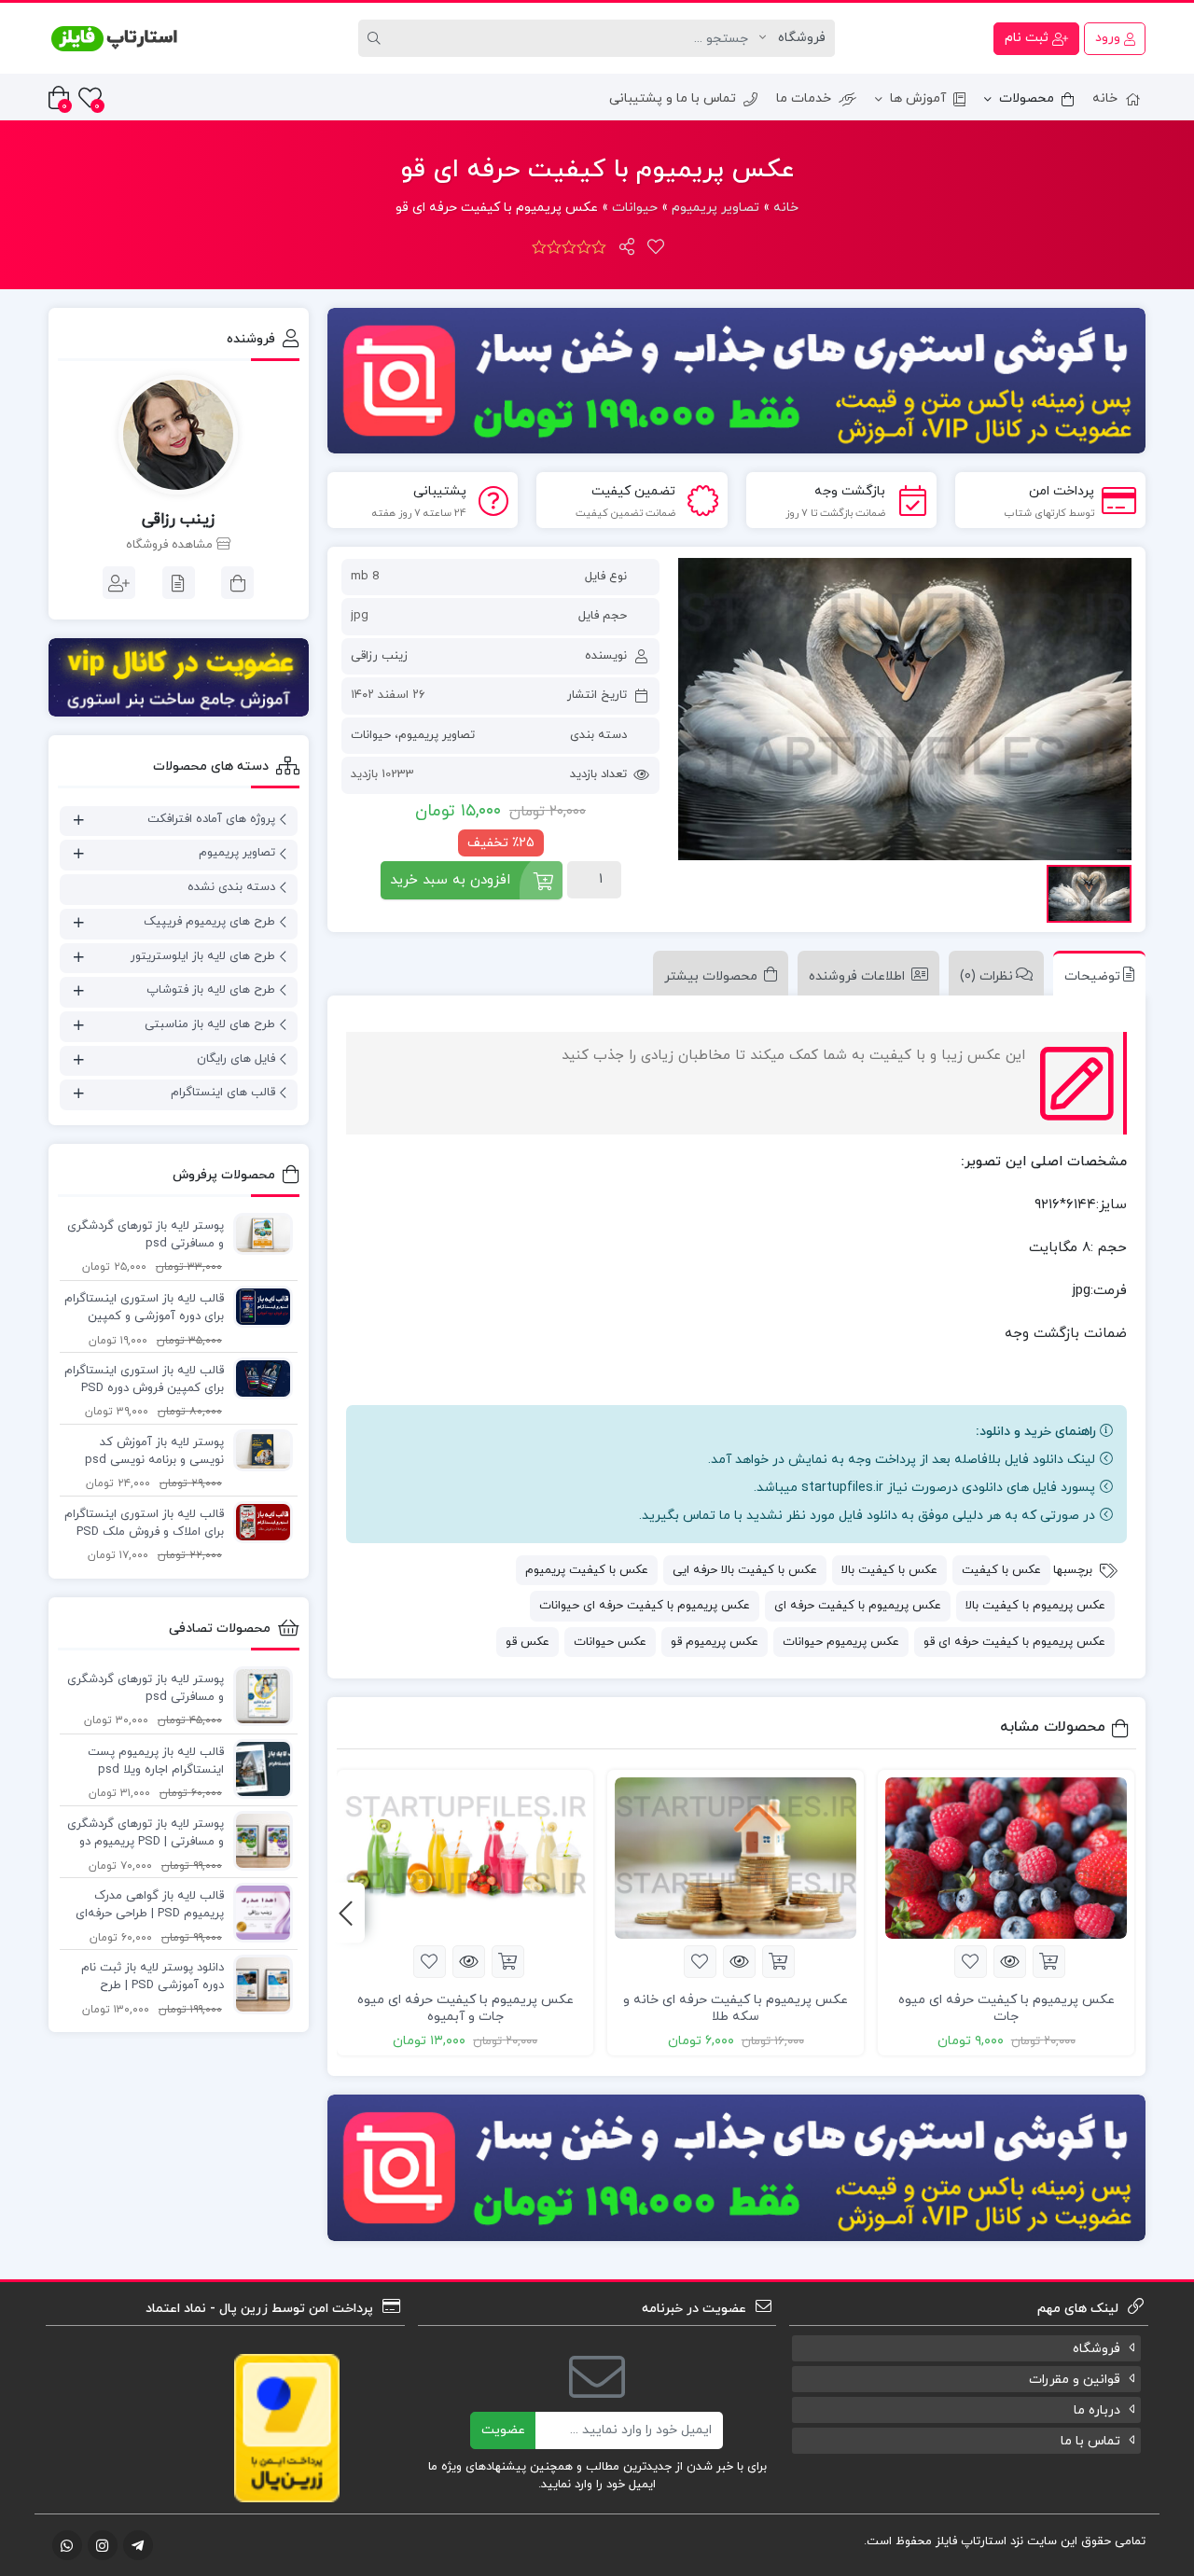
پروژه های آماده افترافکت (211, 819)
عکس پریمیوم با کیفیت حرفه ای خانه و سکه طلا (736, 2008)
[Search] (377, 38)
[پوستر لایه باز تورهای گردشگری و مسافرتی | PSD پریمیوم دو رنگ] (258, 1840)
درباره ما (1097, 2410)
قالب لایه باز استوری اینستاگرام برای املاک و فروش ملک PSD (144, 1524)
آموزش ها (918, 98)
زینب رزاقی (379, 656)
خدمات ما (804, 98)
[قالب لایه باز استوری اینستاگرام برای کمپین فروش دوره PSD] (258, 1377)
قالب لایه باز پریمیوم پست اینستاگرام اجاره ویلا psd (156, 1761)
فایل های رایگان (236, 1059)
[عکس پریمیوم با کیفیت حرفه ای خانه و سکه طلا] (736, 1858)
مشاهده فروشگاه (171, 545)
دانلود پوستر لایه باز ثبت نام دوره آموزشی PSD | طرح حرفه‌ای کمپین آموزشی (153, 1978)
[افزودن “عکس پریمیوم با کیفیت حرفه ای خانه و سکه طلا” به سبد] (778, 1962)
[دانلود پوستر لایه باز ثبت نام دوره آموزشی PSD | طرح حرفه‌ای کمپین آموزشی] (258, 1984)
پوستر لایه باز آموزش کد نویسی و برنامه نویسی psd (154, 1452)
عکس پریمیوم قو (715, 1642)
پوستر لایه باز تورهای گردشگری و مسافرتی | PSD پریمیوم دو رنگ (146, 1834)
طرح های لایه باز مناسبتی (210, 1024)
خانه (1105, 98)
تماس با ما (1090, 2441)
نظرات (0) (986, 976)
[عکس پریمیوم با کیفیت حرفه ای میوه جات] (1006, 1858)
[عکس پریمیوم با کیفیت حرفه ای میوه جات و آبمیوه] (465, 1858)
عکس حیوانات (610, 1642)
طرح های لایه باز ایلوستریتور (203, 956)
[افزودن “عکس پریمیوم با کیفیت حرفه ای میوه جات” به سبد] (1049, 1962)
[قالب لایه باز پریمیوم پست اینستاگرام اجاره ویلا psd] (258, 1768)
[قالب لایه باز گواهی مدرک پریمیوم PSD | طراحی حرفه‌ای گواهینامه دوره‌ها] (258, 1912)
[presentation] (346, 1913)
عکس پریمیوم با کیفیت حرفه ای (858, 1606)
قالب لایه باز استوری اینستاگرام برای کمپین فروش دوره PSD (144, 1380)
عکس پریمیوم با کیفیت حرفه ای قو (1014, 1642)
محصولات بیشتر (711, 976)
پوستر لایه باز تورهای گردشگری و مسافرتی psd (146, 1235)
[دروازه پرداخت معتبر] (287, 2427)
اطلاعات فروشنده (857, 976)
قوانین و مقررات (1075, 2380)
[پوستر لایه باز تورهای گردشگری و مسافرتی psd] (258, 1232)
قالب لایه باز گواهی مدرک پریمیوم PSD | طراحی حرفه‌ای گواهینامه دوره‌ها (150, 1906)
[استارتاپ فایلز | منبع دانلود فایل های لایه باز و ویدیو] (114, 38)
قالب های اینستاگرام (223, 1093)
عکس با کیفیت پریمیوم (587, 1570)
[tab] (1095, 973)
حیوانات (635, 208)
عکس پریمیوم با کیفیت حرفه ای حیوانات (645, 1606)
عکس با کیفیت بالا (889, 1570)
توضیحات (1092, 976)
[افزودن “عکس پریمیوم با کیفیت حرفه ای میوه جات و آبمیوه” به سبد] (508, 1962)
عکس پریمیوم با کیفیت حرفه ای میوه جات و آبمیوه (465, 2008)
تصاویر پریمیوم (715, 208)
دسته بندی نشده (231, 887)
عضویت (503, 2430)
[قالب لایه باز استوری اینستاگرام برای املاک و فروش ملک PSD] (258, 1521)
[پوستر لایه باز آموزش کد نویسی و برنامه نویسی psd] (258, 1449)
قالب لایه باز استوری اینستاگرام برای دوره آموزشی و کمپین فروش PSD (144, 1309)
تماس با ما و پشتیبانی (673, 98)
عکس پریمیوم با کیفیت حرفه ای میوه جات (1007, 2008)
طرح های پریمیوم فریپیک (209, 922)
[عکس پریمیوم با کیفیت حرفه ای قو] (905, 709)
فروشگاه (1097, 2349)
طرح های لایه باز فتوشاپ (211, 990)
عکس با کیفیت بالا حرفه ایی (745, 1570)
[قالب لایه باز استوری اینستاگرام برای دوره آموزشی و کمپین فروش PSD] (258, 1305)
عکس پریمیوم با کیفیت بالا (1035, 1606)
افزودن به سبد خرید (450, 880)
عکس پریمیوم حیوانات (841, 1642)
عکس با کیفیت (1001, 1570)
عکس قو (528, 1642)
